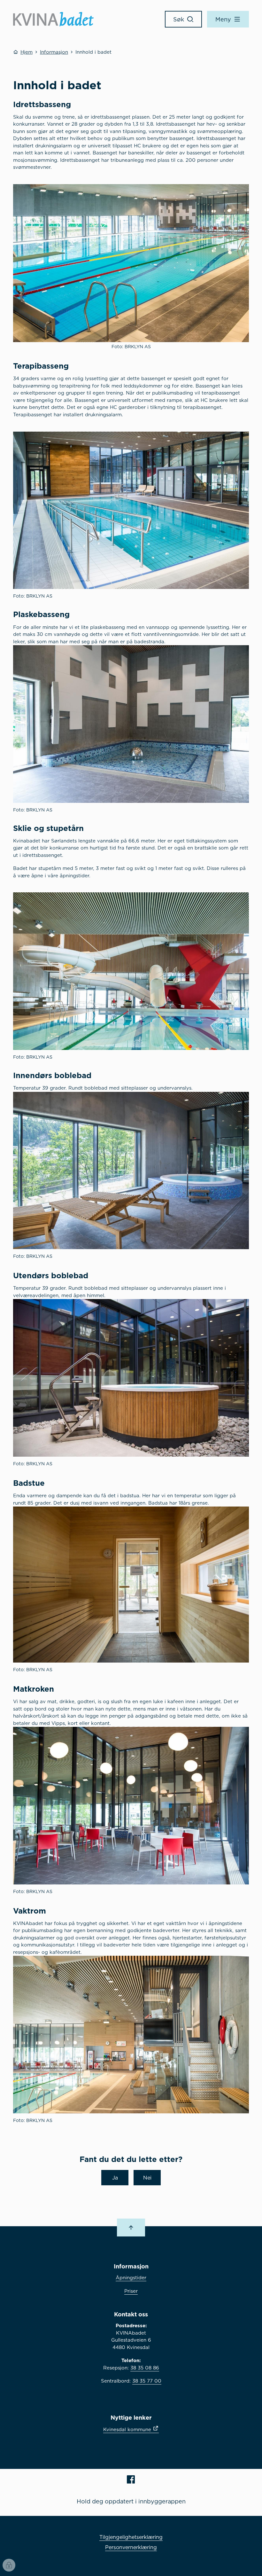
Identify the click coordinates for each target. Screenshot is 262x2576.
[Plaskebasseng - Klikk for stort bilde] (131, 724)
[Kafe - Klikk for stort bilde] (131, 1806)
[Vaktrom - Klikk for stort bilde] (131, 2035)
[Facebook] (131, 2479)
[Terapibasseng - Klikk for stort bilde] (131, 510)
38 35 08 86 (145, 2368)
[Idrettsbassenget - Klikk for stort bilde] (131, 263)
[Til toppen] (131, 2228)
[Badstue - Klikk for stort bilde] (131, 1585)
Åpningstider (131, 2278)
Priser (131, 2291)
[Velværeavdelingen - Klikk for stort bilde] (131, 1171)
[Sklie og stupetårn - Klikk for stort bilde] (131, 971)
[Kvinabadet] (53, 19)
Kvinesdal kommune (127, 2429)
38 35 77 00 (147, 2381)
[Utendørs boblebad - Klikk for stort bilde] (131, 1378)
